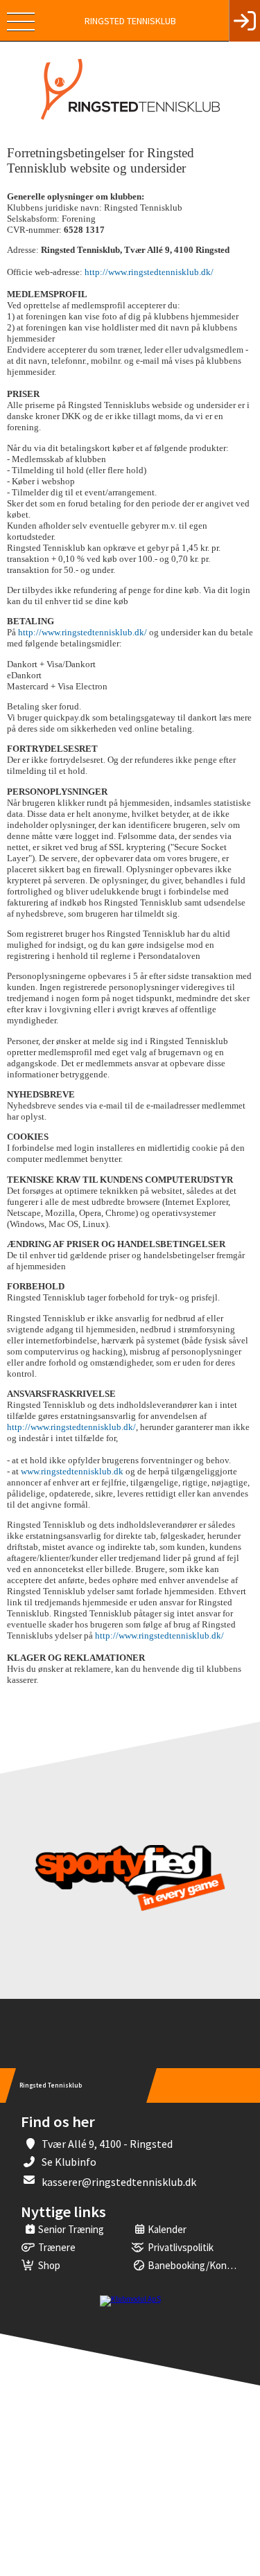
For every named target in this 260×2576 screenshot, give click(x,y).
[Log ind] (244, 21)
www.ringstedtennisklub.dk (72, 1471)
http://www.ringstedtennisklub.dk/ (149, 272)
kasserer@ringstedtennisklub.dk (119, 2182)
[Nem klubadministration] (130, 2299)
